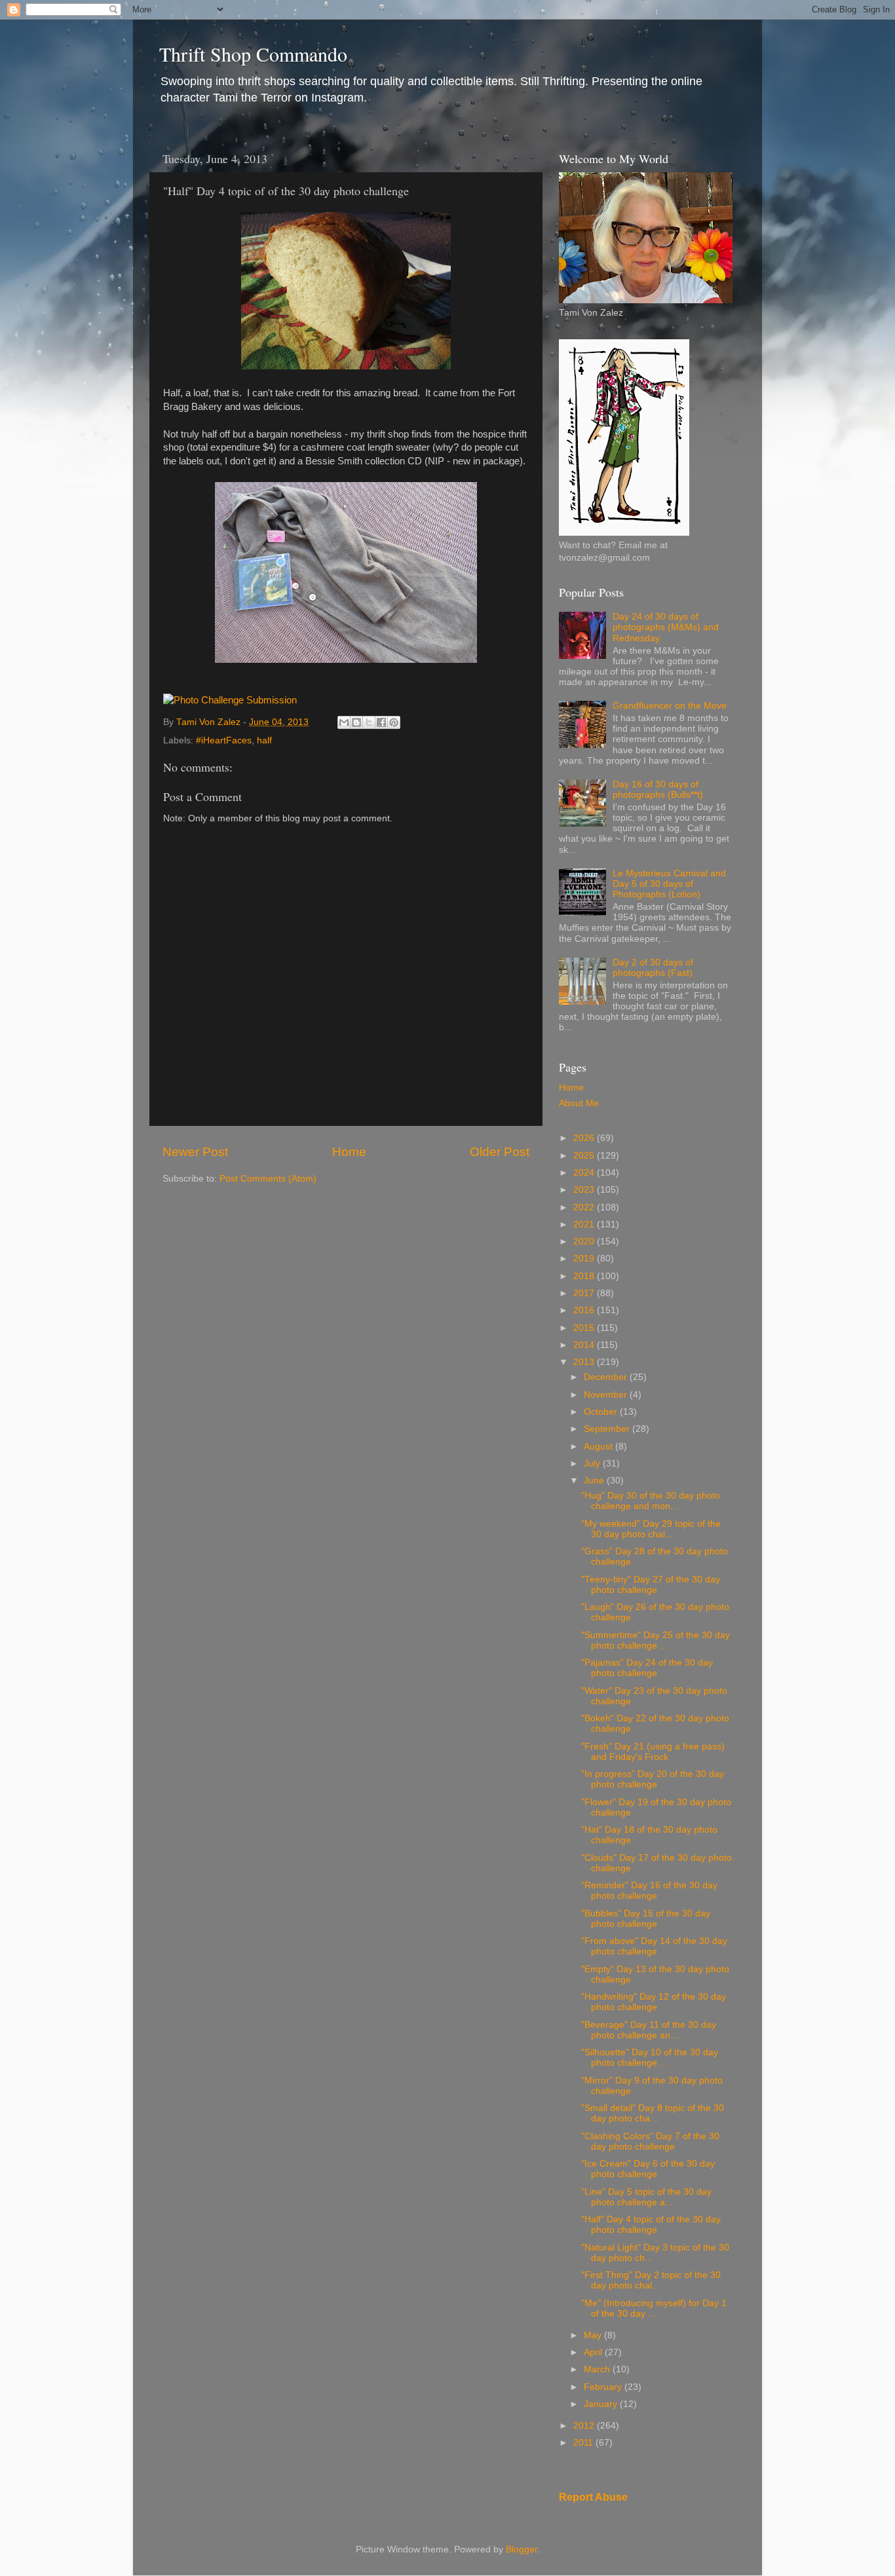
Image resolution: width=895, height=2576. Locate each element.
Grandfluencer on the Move (670, 706)
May (594, 2335)
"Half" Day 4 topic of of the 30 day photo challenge (651, 2225)
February (604, 2387)
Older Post (500, 1152)
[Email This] (344, 722)
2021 (585, 1224)
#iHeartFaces (224, 740)
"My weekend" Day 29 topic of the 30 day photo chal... (651, 1529)
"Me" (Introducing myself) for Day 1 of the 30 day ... (654, 2308)
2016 (585, 1310)
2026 (585, 1138)
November (607, 1395)
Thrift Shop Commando (253, 54)
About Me (579, 1103)
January (602, 2404)
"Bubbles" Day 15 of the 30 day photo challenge (646, 1919)
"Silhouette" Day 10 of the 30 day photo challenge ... (650, 2058)
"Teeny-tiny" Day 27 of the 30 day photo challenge (651, 1585)
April (594, 2352)
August (600, 1447)
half (264, 740)
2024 (585, 1173)
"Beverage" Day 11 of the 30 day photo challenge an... (649, 2030)
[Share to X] (369, 722)
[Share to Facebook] (381, 722)
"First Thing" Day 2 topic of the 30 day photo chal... (651, 2280)
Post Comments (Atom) (268, 1179)
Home (349, 1152)
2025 (585, 1156)
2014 (585, 1345)
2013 (585, 1362)
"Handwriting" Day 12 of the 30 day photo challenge (654, 2002)
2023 (585, 1190)
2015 (585, 1328)
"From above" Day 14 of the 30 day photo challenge (654, 1946)
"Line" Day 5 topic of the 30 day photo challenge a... (646, 2197)
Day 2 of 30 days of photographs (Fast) (653, 968)
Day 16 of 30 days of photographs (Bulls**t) (658, 790)
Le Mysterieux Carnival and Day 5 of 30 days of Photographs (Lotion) (669, 884)
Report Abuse (593, 2497)
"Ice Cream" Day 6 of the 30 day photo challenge (648, 2169)
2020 (585, 1241)
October (602, 1412)
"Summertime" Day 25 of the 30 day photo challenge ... (656, 1640)
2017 (585, 1293)
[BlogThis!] (356, 722)
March (598, 2369)
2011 (584, 2443)
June (595, 1481)
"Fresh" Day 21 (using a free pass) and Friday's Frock (653, 1752)
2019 (585, 1259)
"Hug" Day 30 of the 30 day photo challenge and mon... (651, 1501)
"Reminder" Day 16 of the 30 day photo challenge (649, 1891)
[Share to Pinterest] (394, 722)
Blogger (522, 2549)
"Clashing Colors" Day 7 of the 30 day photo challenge (650, 2141)
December (607, 1377)
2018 (585, 1276)
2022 (585, 1207)
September (608, 1429)
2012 (585, 2426)
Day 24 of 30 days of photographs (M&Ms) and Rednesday (666, 627)
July (593, 1464)
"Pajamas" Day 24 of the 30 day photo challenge (647, 1668)
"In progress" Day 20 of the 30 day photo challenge (653, 1779)
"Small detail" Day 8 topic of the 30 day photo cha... (653, 2113)
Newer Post (195, 1152)
